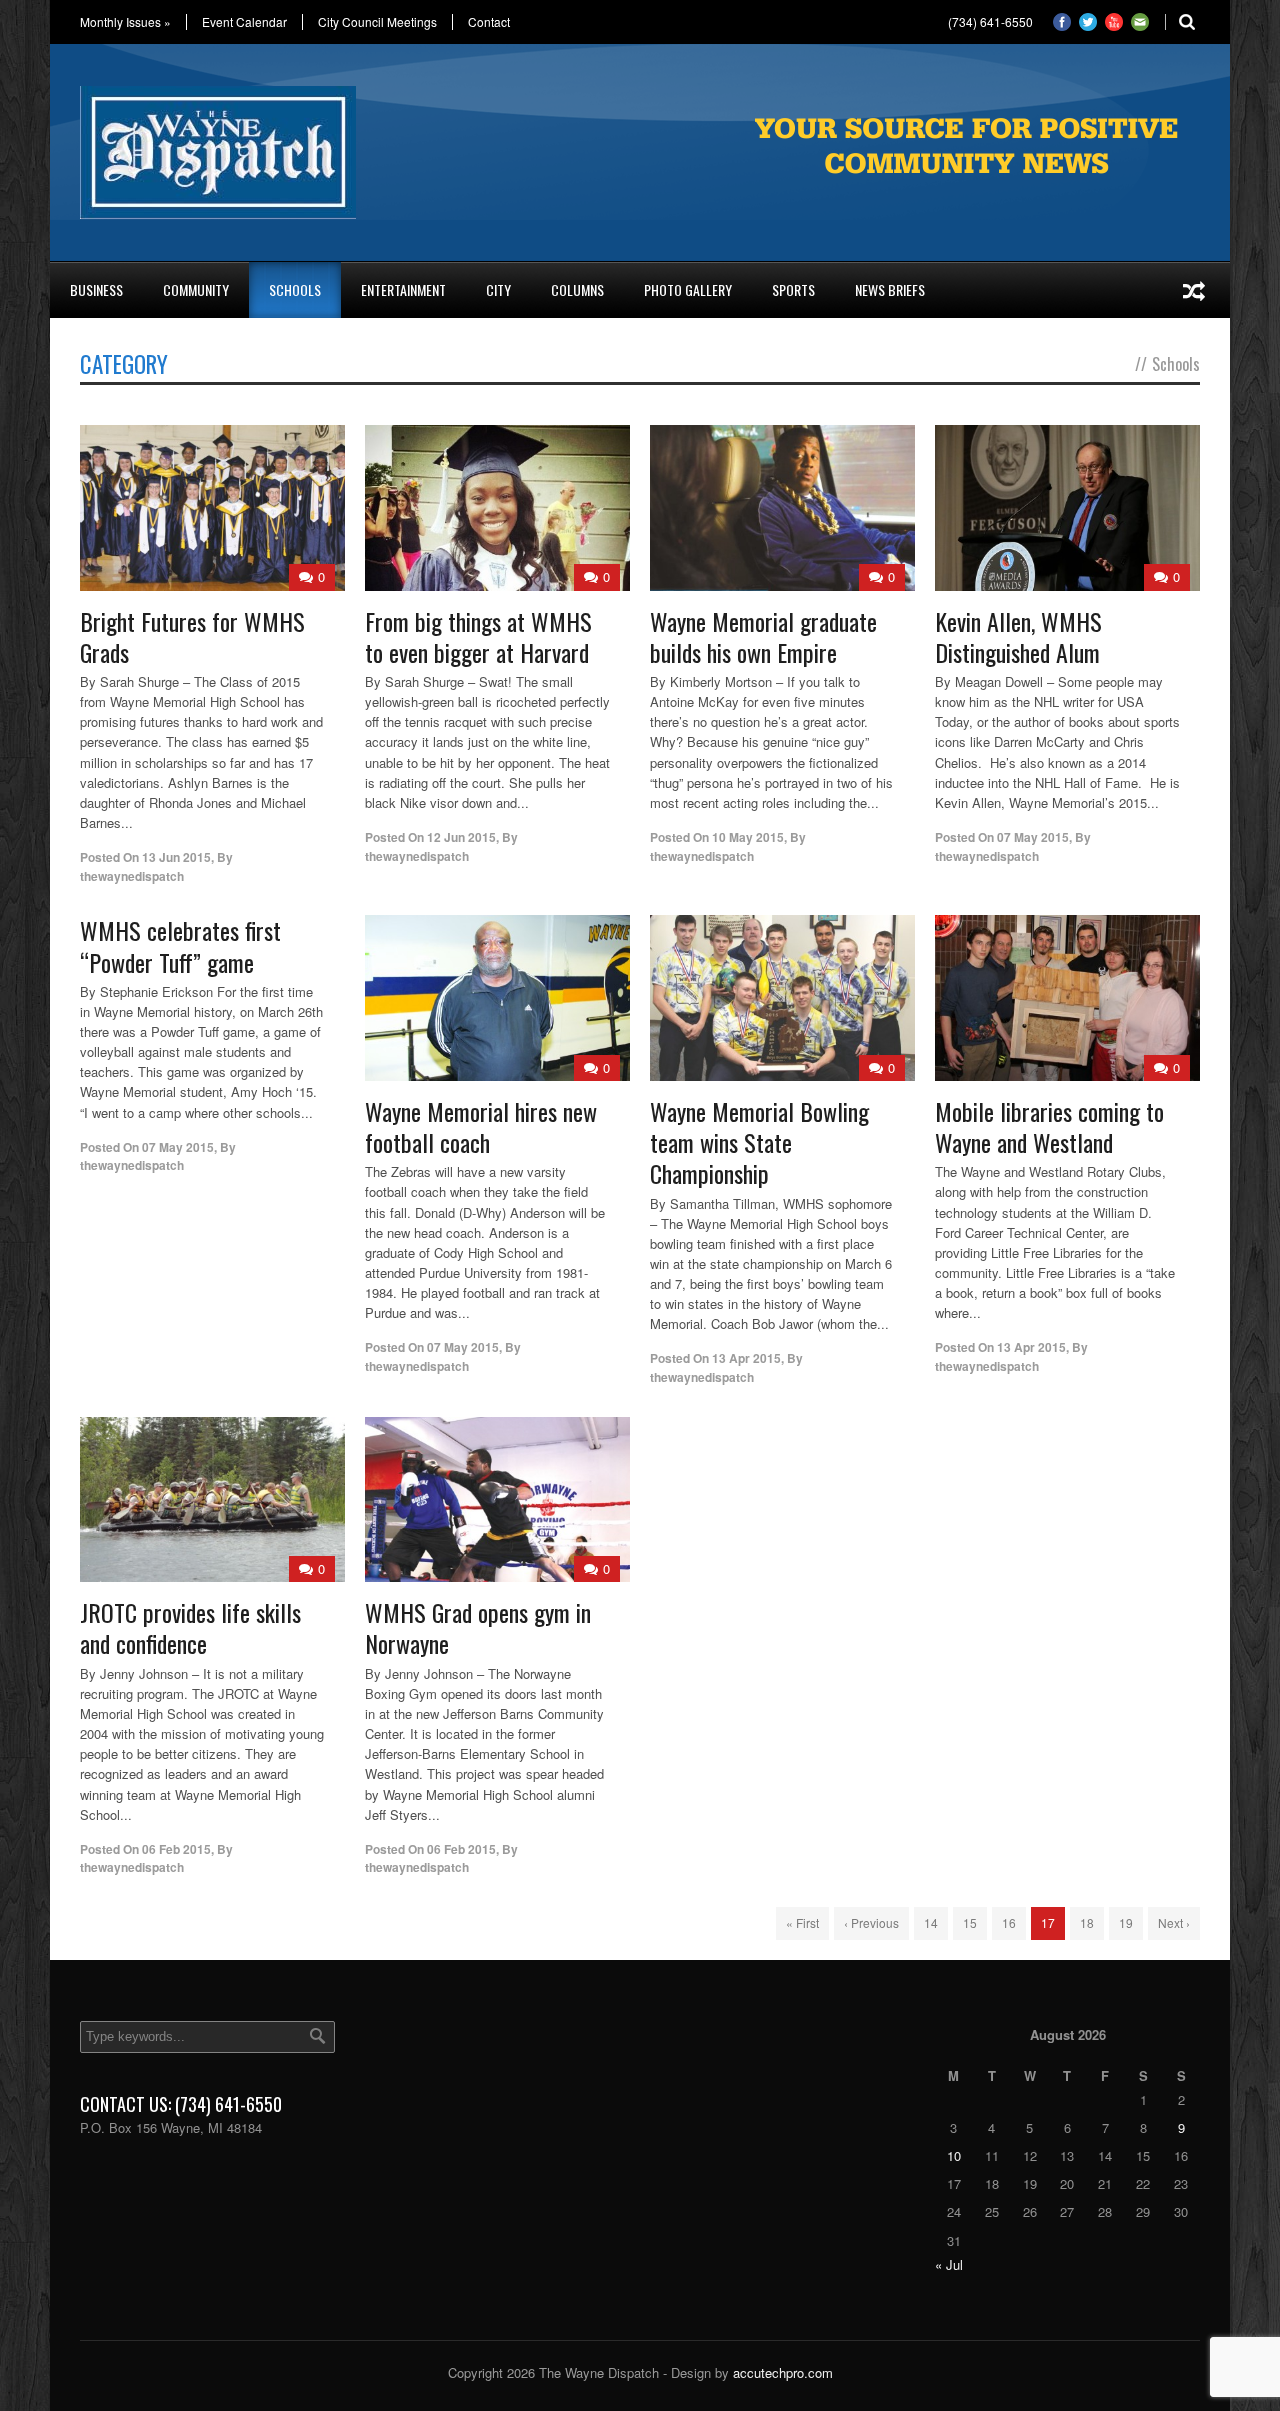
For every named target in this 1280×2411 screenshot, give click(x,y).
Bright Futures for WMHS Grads (192, 636)
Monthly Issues (125, 22)
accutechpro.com (783, 2372)
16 (1009, 1922)
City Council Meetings (377, 22)
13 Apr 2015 (746, 1358)
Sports (793, 289)
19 (1126, 1922)
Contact (489, 22)
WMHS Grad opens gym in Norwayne (478, 1627)
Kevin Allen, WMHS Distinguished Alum (1018, 636)
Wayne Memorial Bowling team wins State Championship (759, 1142)
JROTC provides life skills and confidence (190, 1627)
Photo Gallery (688, 289)
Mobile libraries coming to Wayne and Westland (1049, 1126)
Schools (295, 289)
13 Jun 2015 (176, 857)
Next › (1174, 1922)
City (498, 289)
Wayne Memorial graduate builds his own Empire (763, 636)
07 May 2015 (1033, 837)
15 (970, 1922)
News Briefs (890, 289)
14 (931, 1922)
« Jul (949, 2264)
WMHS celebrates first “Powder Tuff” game (180, 945)
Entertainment (403, 289)
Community (196, 289)
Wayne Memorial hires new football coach (481, 1126)
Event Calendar (244, 22)
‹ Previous (871, 1922)
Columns (577, 289)
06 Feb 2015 (176, 1849)
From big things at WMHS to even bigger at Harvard (478, 636)
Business (96, 289)
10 (954, 2155)
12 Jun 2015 (461, 837)
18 (1087, 1922)
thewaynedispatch (132, 876)
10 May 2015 (748, 837)
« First (802, 1922)
